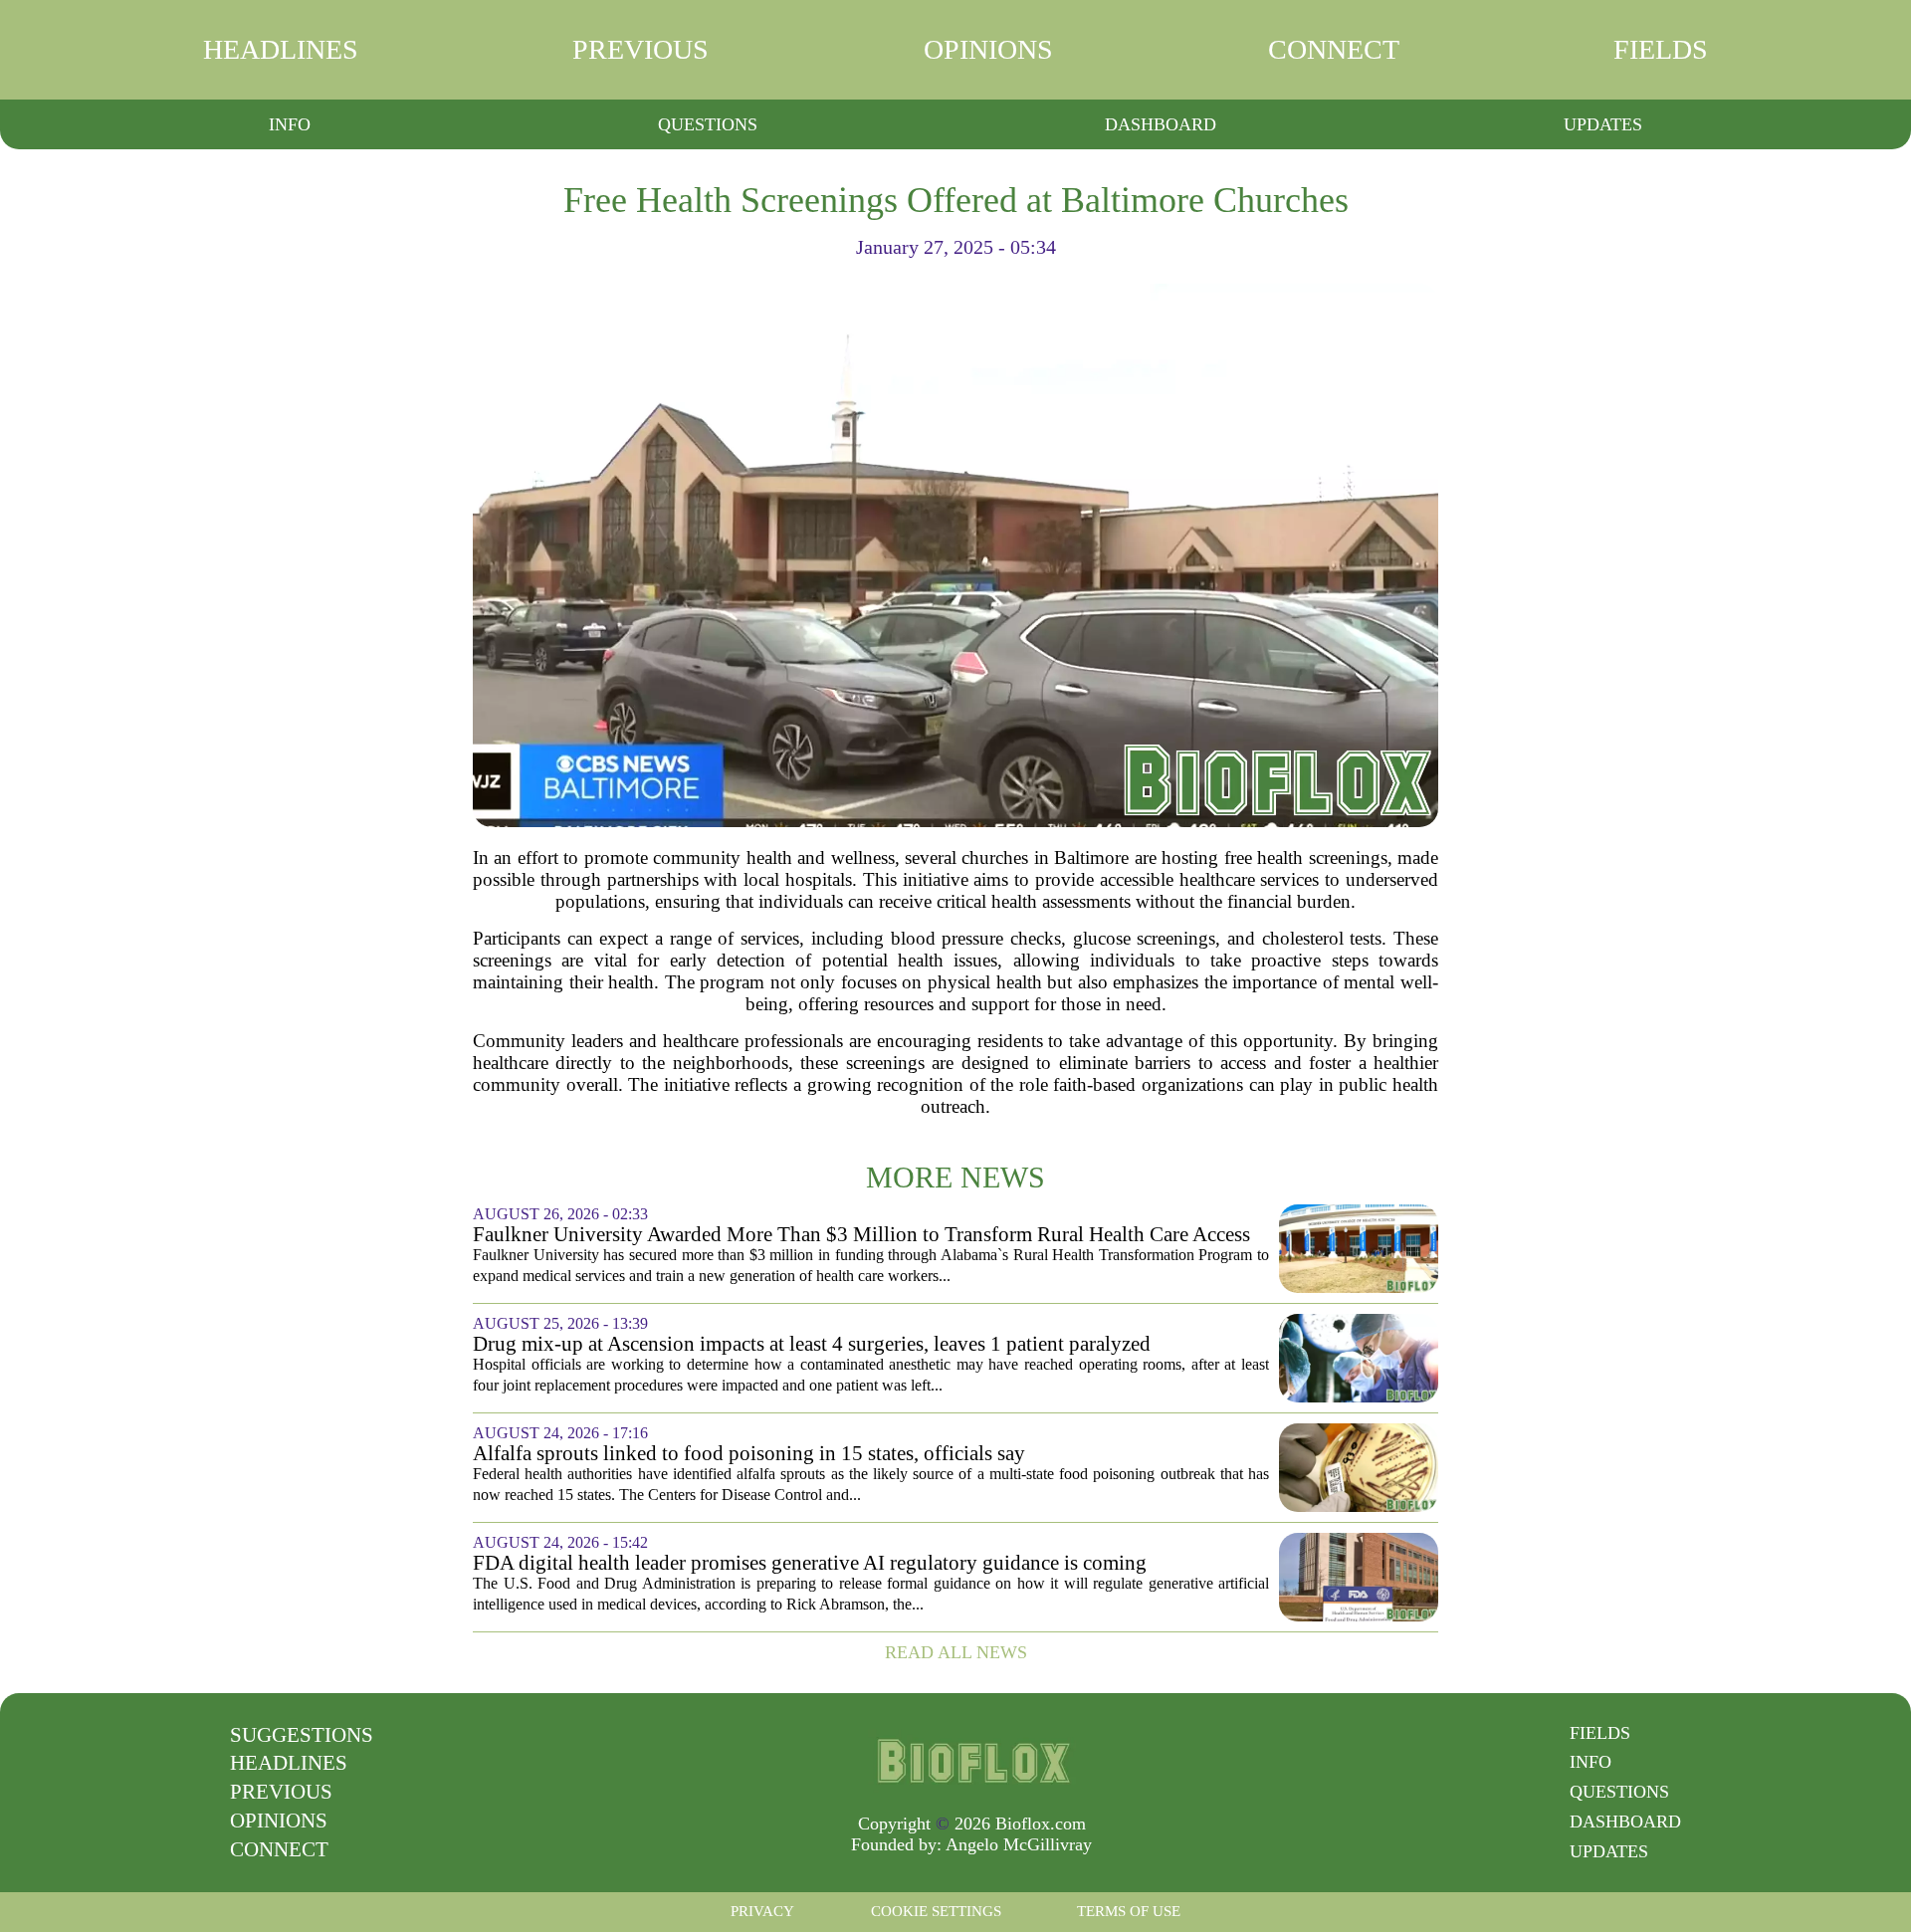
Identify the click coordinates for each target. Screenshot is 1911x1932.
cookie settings (936, 1911)
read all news (956, 1652)
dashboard (1161, 124)
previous (640, 49)
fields (1661, 49)
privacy (762, 1911)
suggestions (302, 1735)
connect (1334, 49)
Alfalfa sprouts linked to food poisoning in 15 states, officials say (749, 1454)
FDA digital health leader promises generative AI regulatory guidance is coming (810, 1563)
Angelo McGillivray (1019, 1844)
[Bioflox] (971, 1761)
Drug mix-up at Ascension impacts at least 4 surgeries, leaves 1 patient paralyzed (812, 1344)
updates (1603, 124)
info (290, 124)
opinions (988, 49)
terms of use (1129, 1911)
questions (708, 124)
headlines (281, 49)
